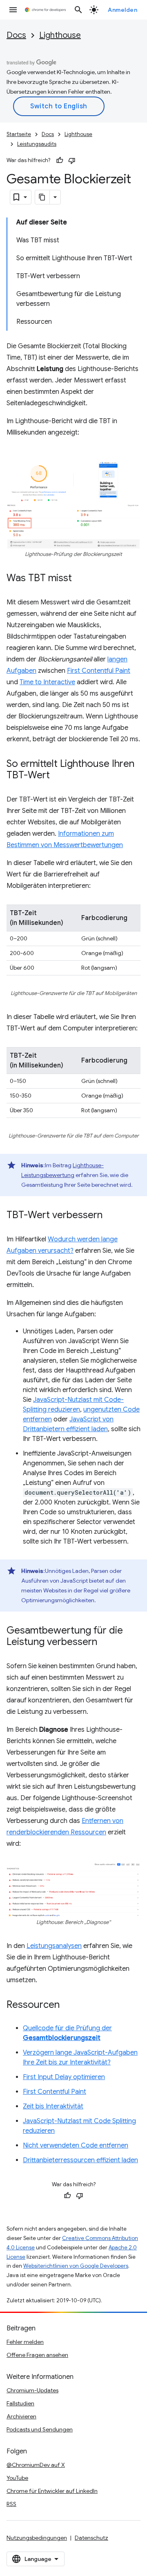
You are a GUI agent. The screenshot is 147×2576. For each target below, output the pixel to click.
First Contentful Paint (99, 671)
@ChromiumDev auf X (36, 2465)
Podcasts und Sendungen (40, 2429)
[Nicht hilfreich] (72, 160)
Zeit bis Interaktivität (53, 2106)
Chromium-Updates (32, 2390)
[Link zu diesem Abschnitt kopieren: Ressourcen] (68, 2005)
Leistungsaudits (37, 144)
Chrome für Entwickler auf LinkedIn (52, 2491)
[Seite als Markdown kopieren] (42, 197)
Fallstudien (20, 2403)
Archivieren (21, 2416)
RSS (11, 2504)
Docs (16, 35)
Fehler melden (25, 2342)
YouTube (17, 2478)
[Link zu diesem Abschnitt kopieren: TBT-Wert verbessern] (111, 1216)
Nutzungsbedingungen (37, 2538)
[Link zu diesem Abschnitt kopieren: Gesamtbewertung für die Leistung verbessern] (105, 1643)
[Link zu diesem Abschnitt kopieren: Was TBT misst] (80, 579)
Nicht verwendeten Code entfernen (76, 2146)
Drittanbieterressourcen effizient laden (80, 2160)
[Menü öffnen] (13, 10)
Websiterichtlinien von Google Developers (76, 2266)
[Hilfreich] (60, 160)
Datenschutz (91, 2538)
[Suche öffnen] (78, 10)
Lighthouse (60, 35)
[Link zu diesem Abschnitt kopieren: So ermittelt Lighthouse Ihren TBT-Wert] (58, 776)
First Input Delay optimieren (64, 2077)
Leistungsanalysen (54, 1946)
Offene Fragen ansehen (37, 2355)
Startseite (19, 134)
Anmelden (122, 10)
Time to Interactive (47, 682)
